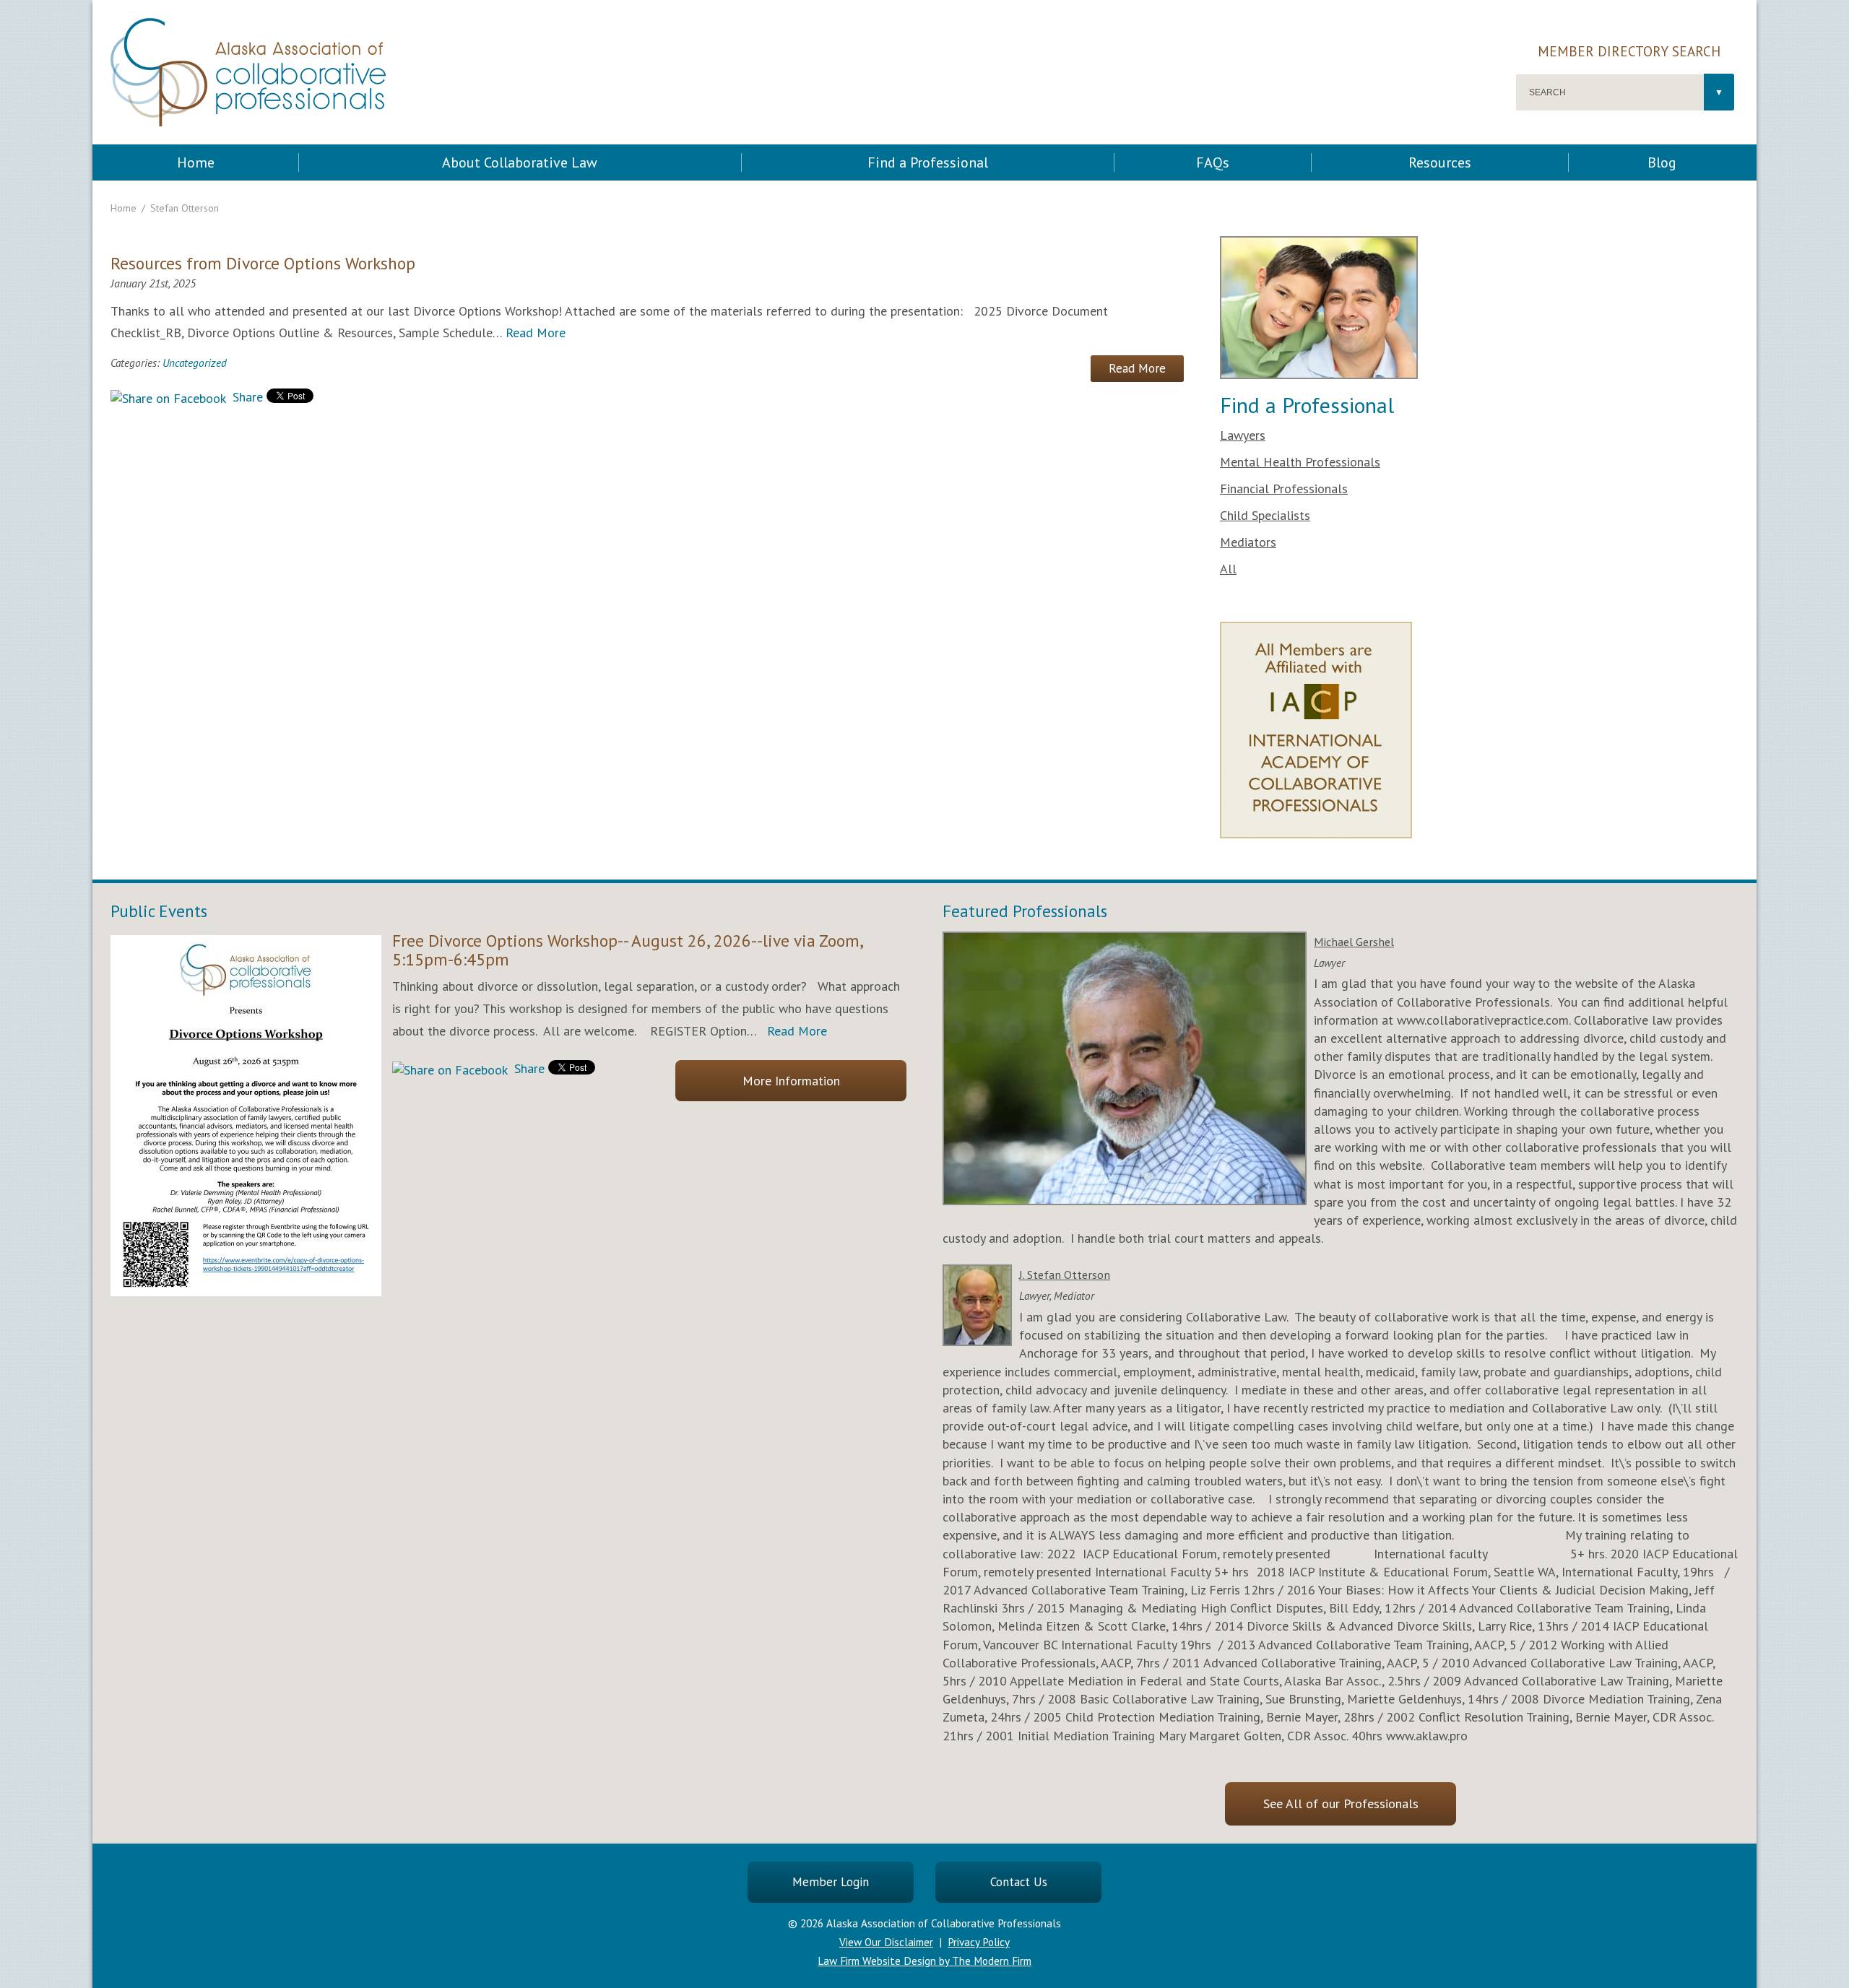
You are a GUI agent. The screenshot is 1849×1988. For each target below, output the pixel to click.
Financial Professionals (1284, 489)
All (1228, 569)
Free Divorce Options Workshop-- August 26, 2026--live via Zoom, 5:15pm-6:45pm (627, 950)
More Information (791, 1081)
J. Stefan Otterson (1065, 1275)
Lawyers (1243, 435)
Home (196, 162)
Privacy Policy (979, 1942)
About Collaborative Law (520, 162)
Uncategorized (195, 363)
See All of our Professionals (1341, 1803)
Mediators (1248, 542)
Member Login (831, 1882)
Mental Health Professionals (1300, 462)
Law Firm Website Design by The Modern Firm (924, 1961)
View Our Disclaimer (886, 1942)
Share (246, 397)
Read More (536, 333)
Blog (1662, 162)
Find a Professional (928, 162)
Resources (1440, 162)
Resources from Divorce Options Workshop (263, 263)
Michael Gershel (1354, 942)
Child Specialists (1265, 515)
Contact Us (1019, 1882)
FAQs (1213, 162)
